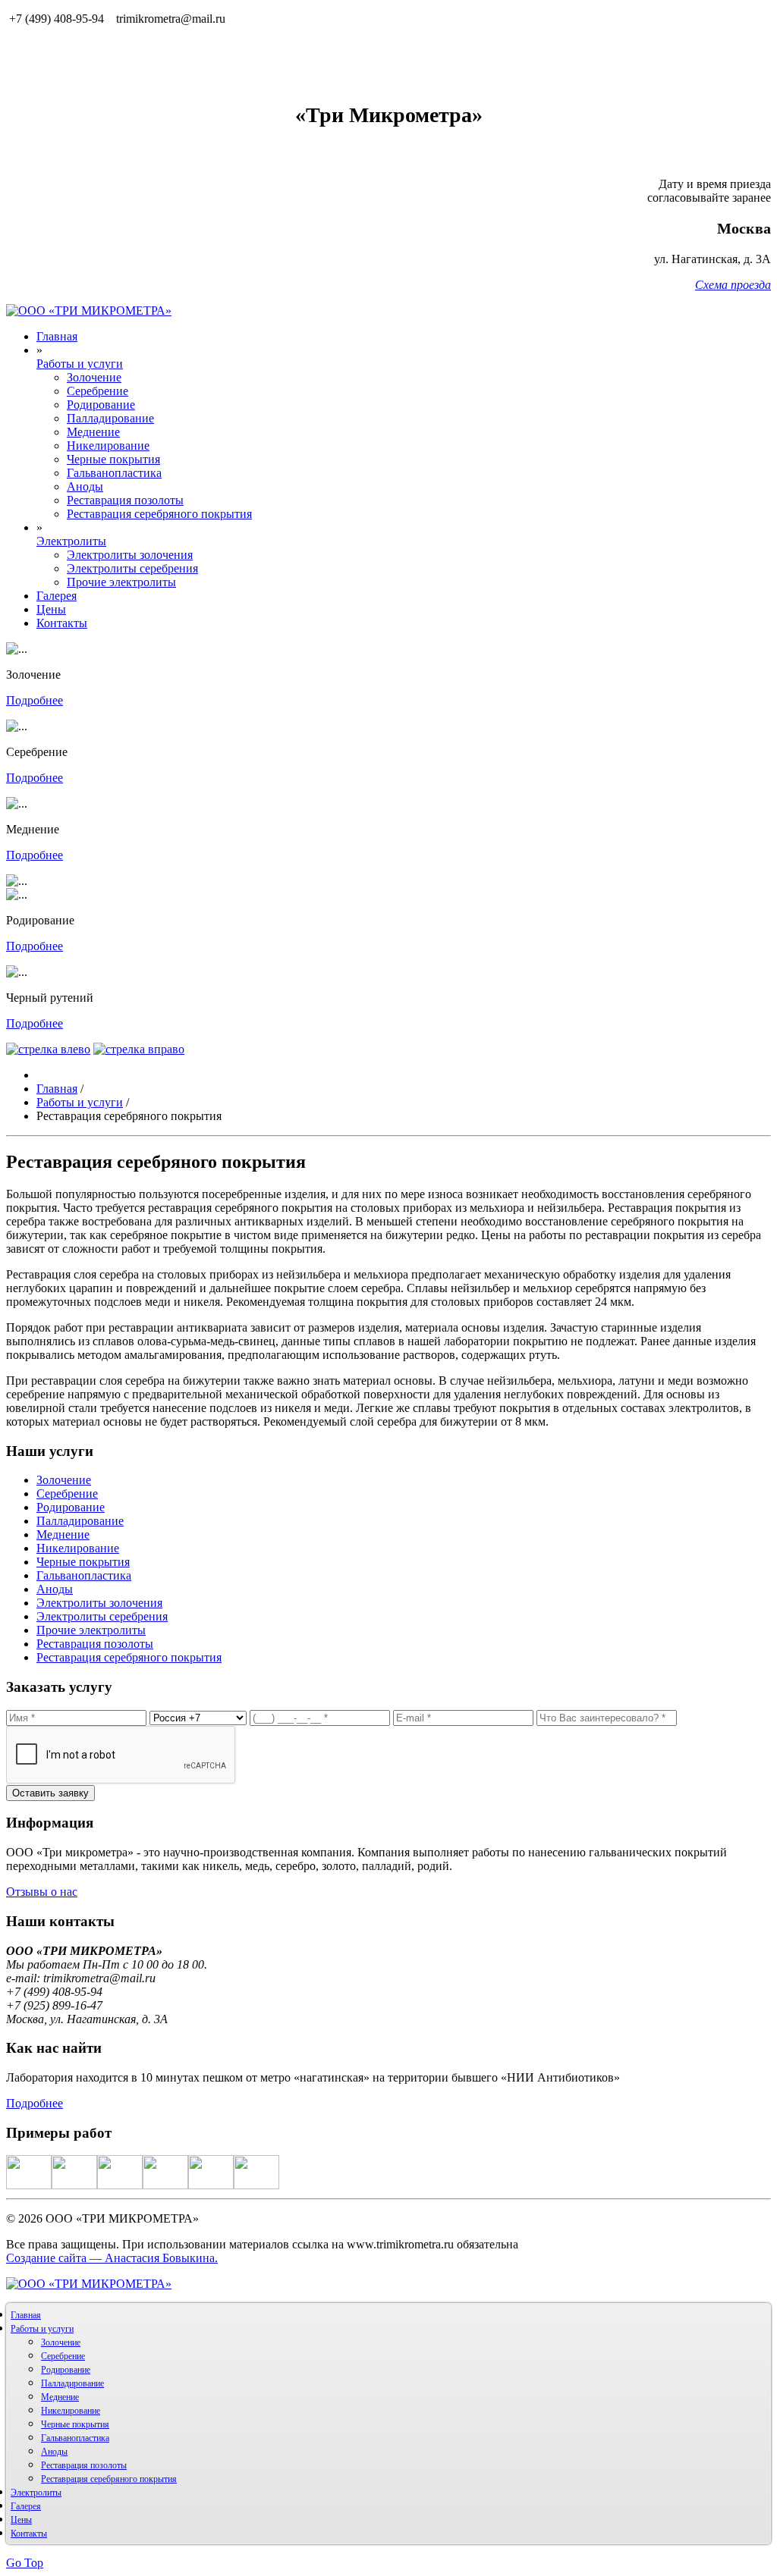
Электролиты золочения (130, 555)
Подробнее (35, 700)
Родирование (101, 405)
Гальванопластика (114, 473)
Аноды (85, 486)
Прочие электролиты (121, 582)
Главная (57, 336)
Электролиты (71, 541)
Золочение (94, 377)
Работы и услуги (80, 364)
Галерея (57, 596)
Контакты (62, 623)
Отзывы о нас (42, 1892)
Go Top (25, 2563)
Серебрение (98, 391)
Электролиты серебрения (132, 568)
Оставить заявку (50, 1793)
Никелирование (108, 446)
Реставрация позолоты (125, 500)
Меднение (93, 432)
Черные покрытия (113, 459)
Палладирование (110, 418)
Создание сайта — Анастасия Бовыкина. (112, 2258)
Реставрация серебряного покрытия (159, 514)
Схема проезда (733, 285)
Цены (51, 609)
